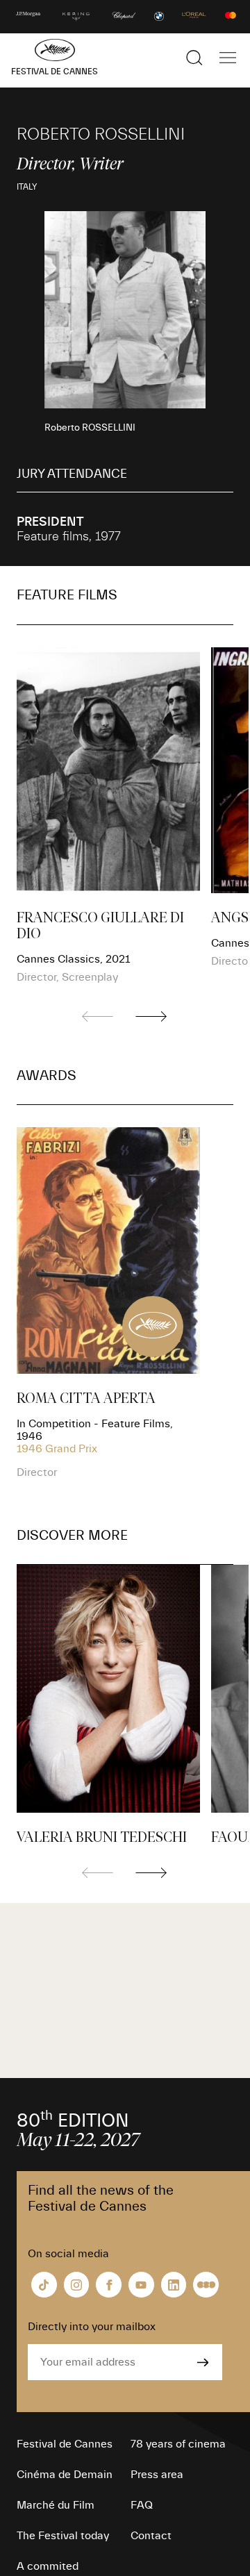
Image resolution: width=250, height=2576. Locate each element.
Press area (157, 2475)
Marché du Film (56, 2505)
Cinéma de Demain (65, 2475)
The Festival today (63, 2536)
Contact (151, 2536)
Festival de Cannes (65, 2444)
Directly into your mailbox (92, 2327)
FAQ (142, 2505)
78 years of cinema (178, 2444)
